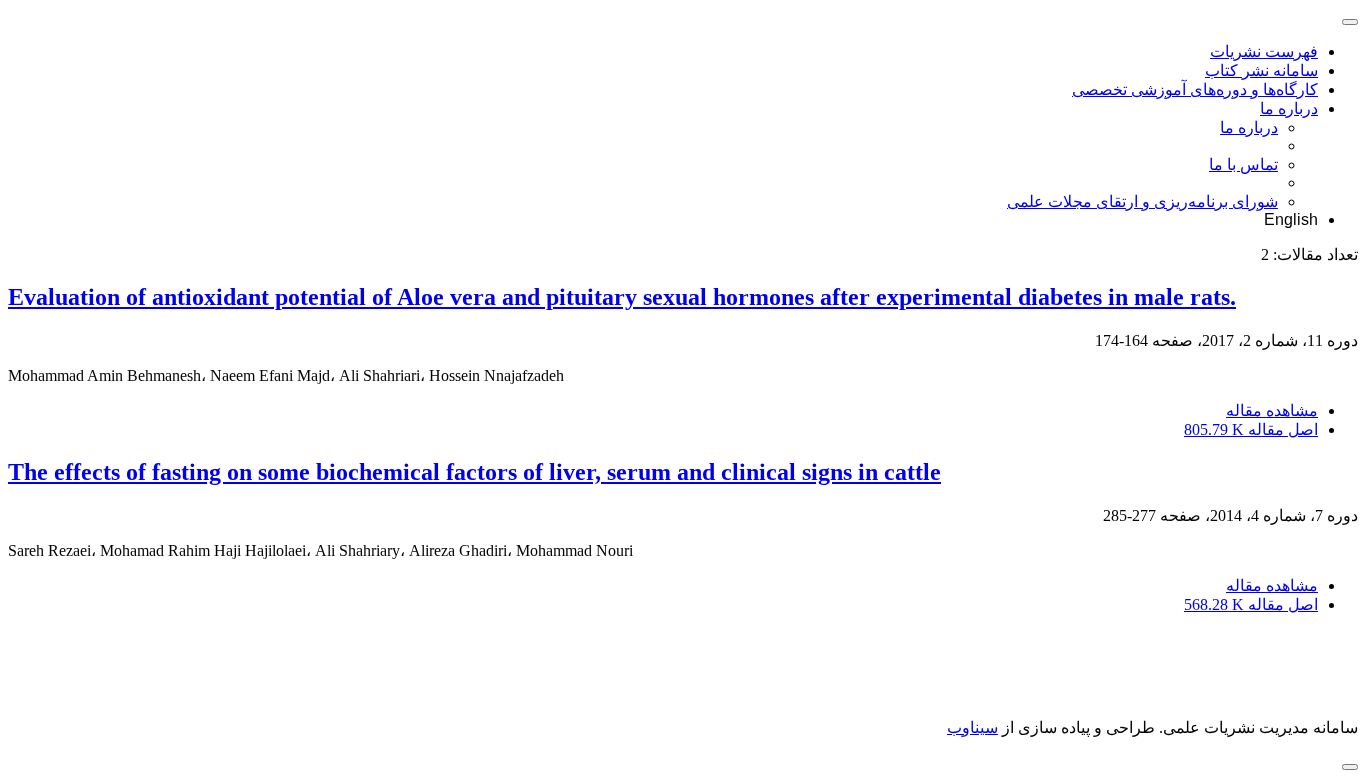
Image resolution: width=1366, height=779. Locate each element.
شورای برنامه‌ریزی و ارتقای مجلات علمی (1142, 201)
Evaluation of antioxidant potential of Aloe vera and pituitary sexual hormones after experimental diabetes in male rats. (622, 297)
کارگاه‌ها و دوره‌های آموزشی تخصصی (1195, 89)
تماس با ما (1243, 164)
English (1291, 219)
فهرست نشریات (1264, 51)
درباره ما (1289, 108)
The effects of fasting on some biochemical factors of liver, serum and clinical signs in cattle (474, 472)
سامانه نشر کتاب (1261, 70)
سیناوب (972, 727)
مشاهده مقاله (1272, 410)
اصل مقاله (1251, 429)
